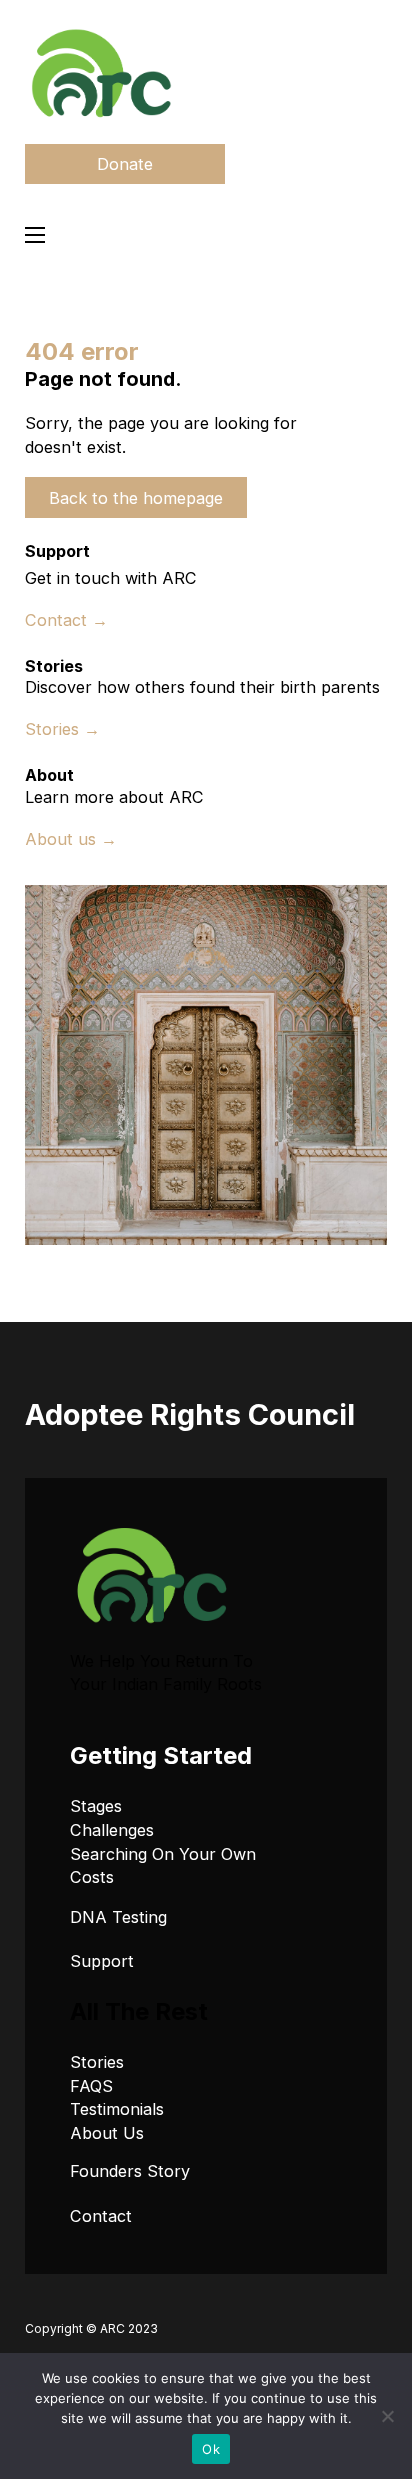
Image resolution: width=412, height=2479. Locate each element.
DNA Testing (118, 1917)
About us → (71, 839)
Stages (96, 1806)
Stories (97, 2062)
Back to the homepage (136, 498)
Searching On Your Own (163, 1854)
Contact (101, 2216)
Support (102, 1961)
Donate (125, 164)
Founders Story (130, 2171)
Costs (92, 1877)
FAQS (91, 2086)
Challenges (112, 1830)
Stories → (62, 729)
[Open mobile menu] (35, 235)
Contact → (66, 620)
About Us (107, 2133)
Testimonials (117, 2109)
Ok (211, 2449)
